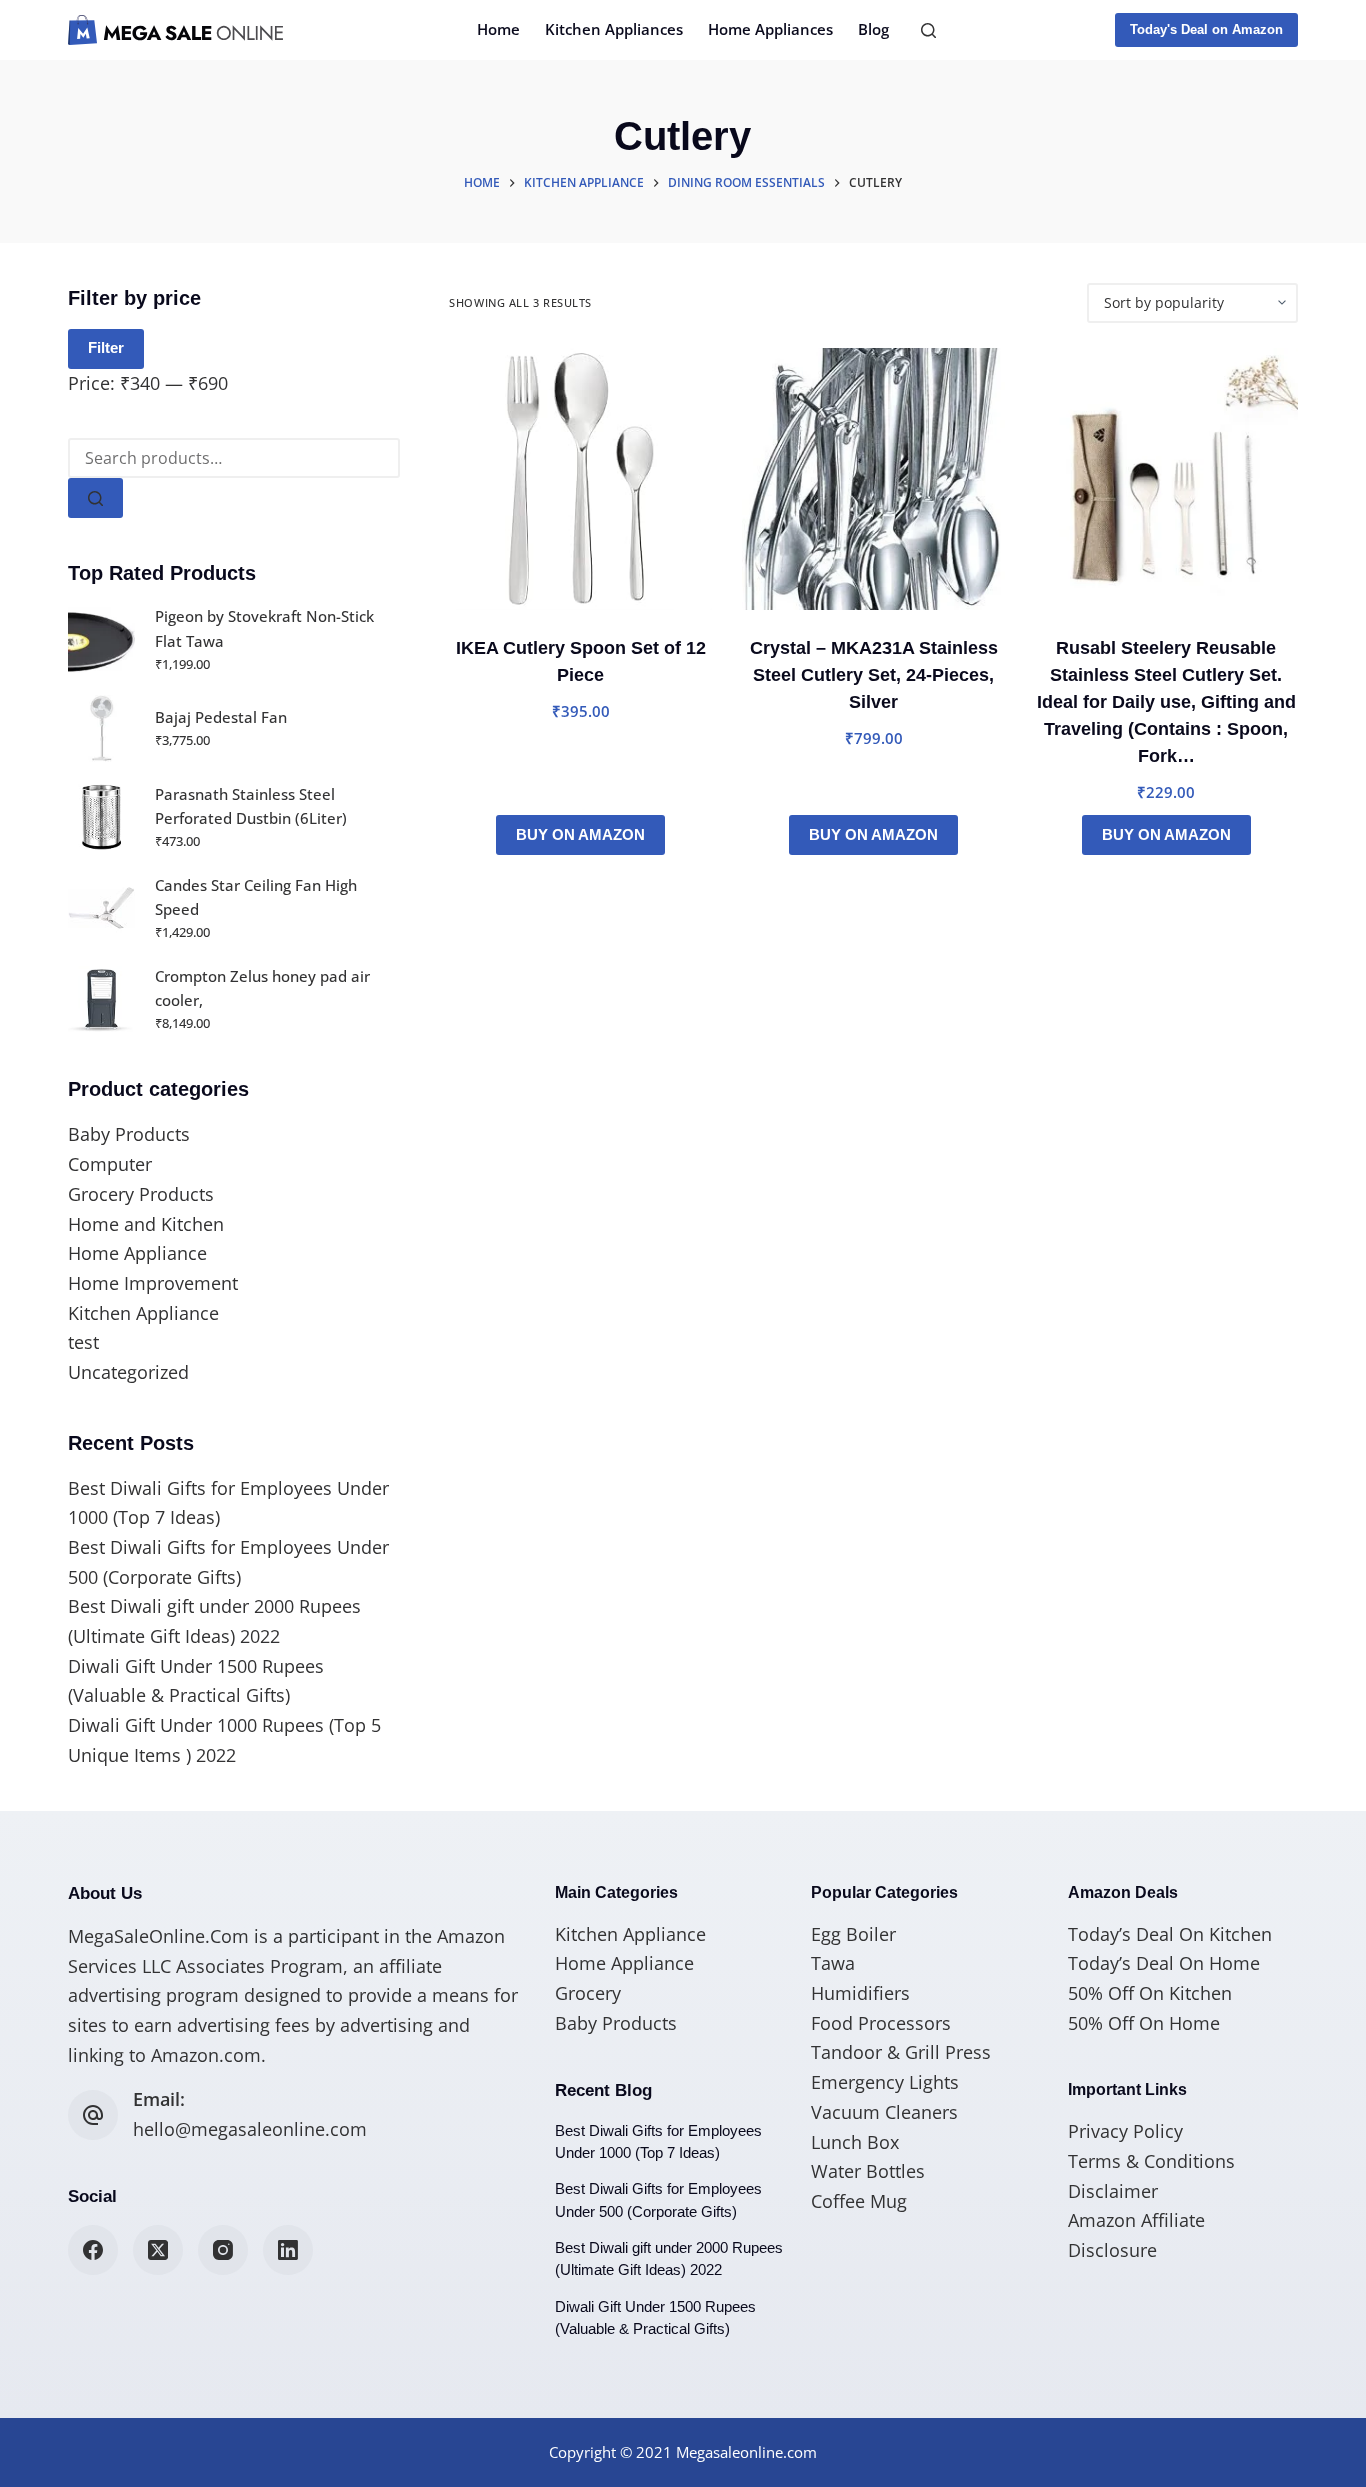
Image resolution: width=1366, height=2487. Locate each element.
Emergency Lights (885, 2082)
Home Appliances (770, 29)
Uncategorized (128, 1372)
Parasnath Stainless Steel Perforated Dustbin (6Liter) (251, 806)
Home (498, 29)
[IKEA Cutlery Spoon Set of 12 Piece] (580, 479)
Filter (106, 347)
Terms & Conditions (1151, 2161)
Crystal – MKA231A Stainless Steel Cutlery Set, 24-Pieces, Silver (874, 675)
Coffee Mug (859, 2201)
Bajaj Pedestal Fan (221, 717)
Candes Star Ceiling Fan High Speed (256, 897)
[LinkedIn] (288, 2250)
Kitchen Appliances (614, 29)
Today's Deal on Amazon (1206, 29)
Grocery (588, 1993)
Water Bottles (868, 2171)
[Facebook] (93, 2250)
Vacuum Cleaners (884, 2112)
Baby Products (129, 1134)
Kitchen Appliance (143, 1313)
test (83, 1342)
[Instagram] (223, 2250)
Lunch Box (855, 2142)
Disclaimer (1113, 2191)
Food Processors (881, 2023)
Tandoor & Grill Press (901, 2052)
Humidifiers (860, 1993)
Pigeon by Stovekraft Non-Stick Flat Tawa (264, 628)
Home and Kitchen (146, 1224)
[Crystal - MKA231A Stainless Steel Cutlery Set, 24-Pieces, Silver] (873, 479)
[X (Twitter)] (158, 2250)
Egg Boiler (853, 1934)
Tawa (833, 1963)
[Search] (928, 30)
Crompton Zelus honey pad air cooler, (262, 988)
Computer (110, 1164)
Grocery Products (141, 1194)
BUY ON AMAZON (580, 834)
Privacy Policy (1125, 2131)
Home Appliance (137, 1253)
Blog (873, 29)
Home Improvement (153, 1283)
